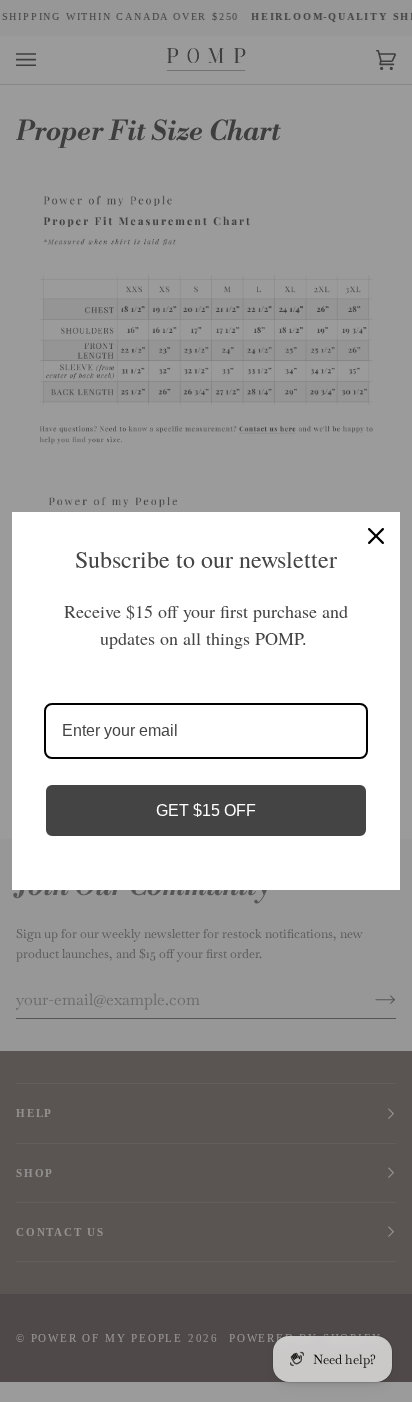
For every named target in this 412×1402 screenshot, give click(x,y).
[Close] (376, 536)
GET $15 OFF (206, 810)
